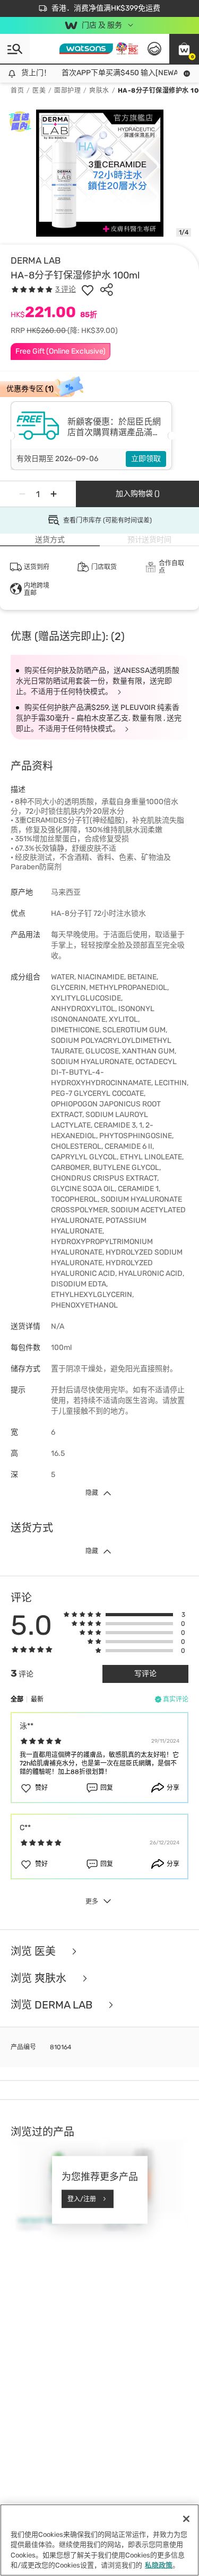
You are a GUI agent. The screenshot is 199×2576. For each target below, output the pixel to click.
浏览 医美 (34, 1952)
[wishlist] (88, 290)
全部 (17, 1699)
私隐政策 (159, 2565)
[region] (99, 2540)
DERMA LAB (36, 260)
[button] (184, 49)
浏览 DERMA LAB (53, 2005)
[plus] (54, 494)
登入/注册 (82, 2199)
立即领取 (146, 459)
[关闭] (186, 2519)
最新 (37, 1699)
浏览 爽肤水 (40, 1979)
